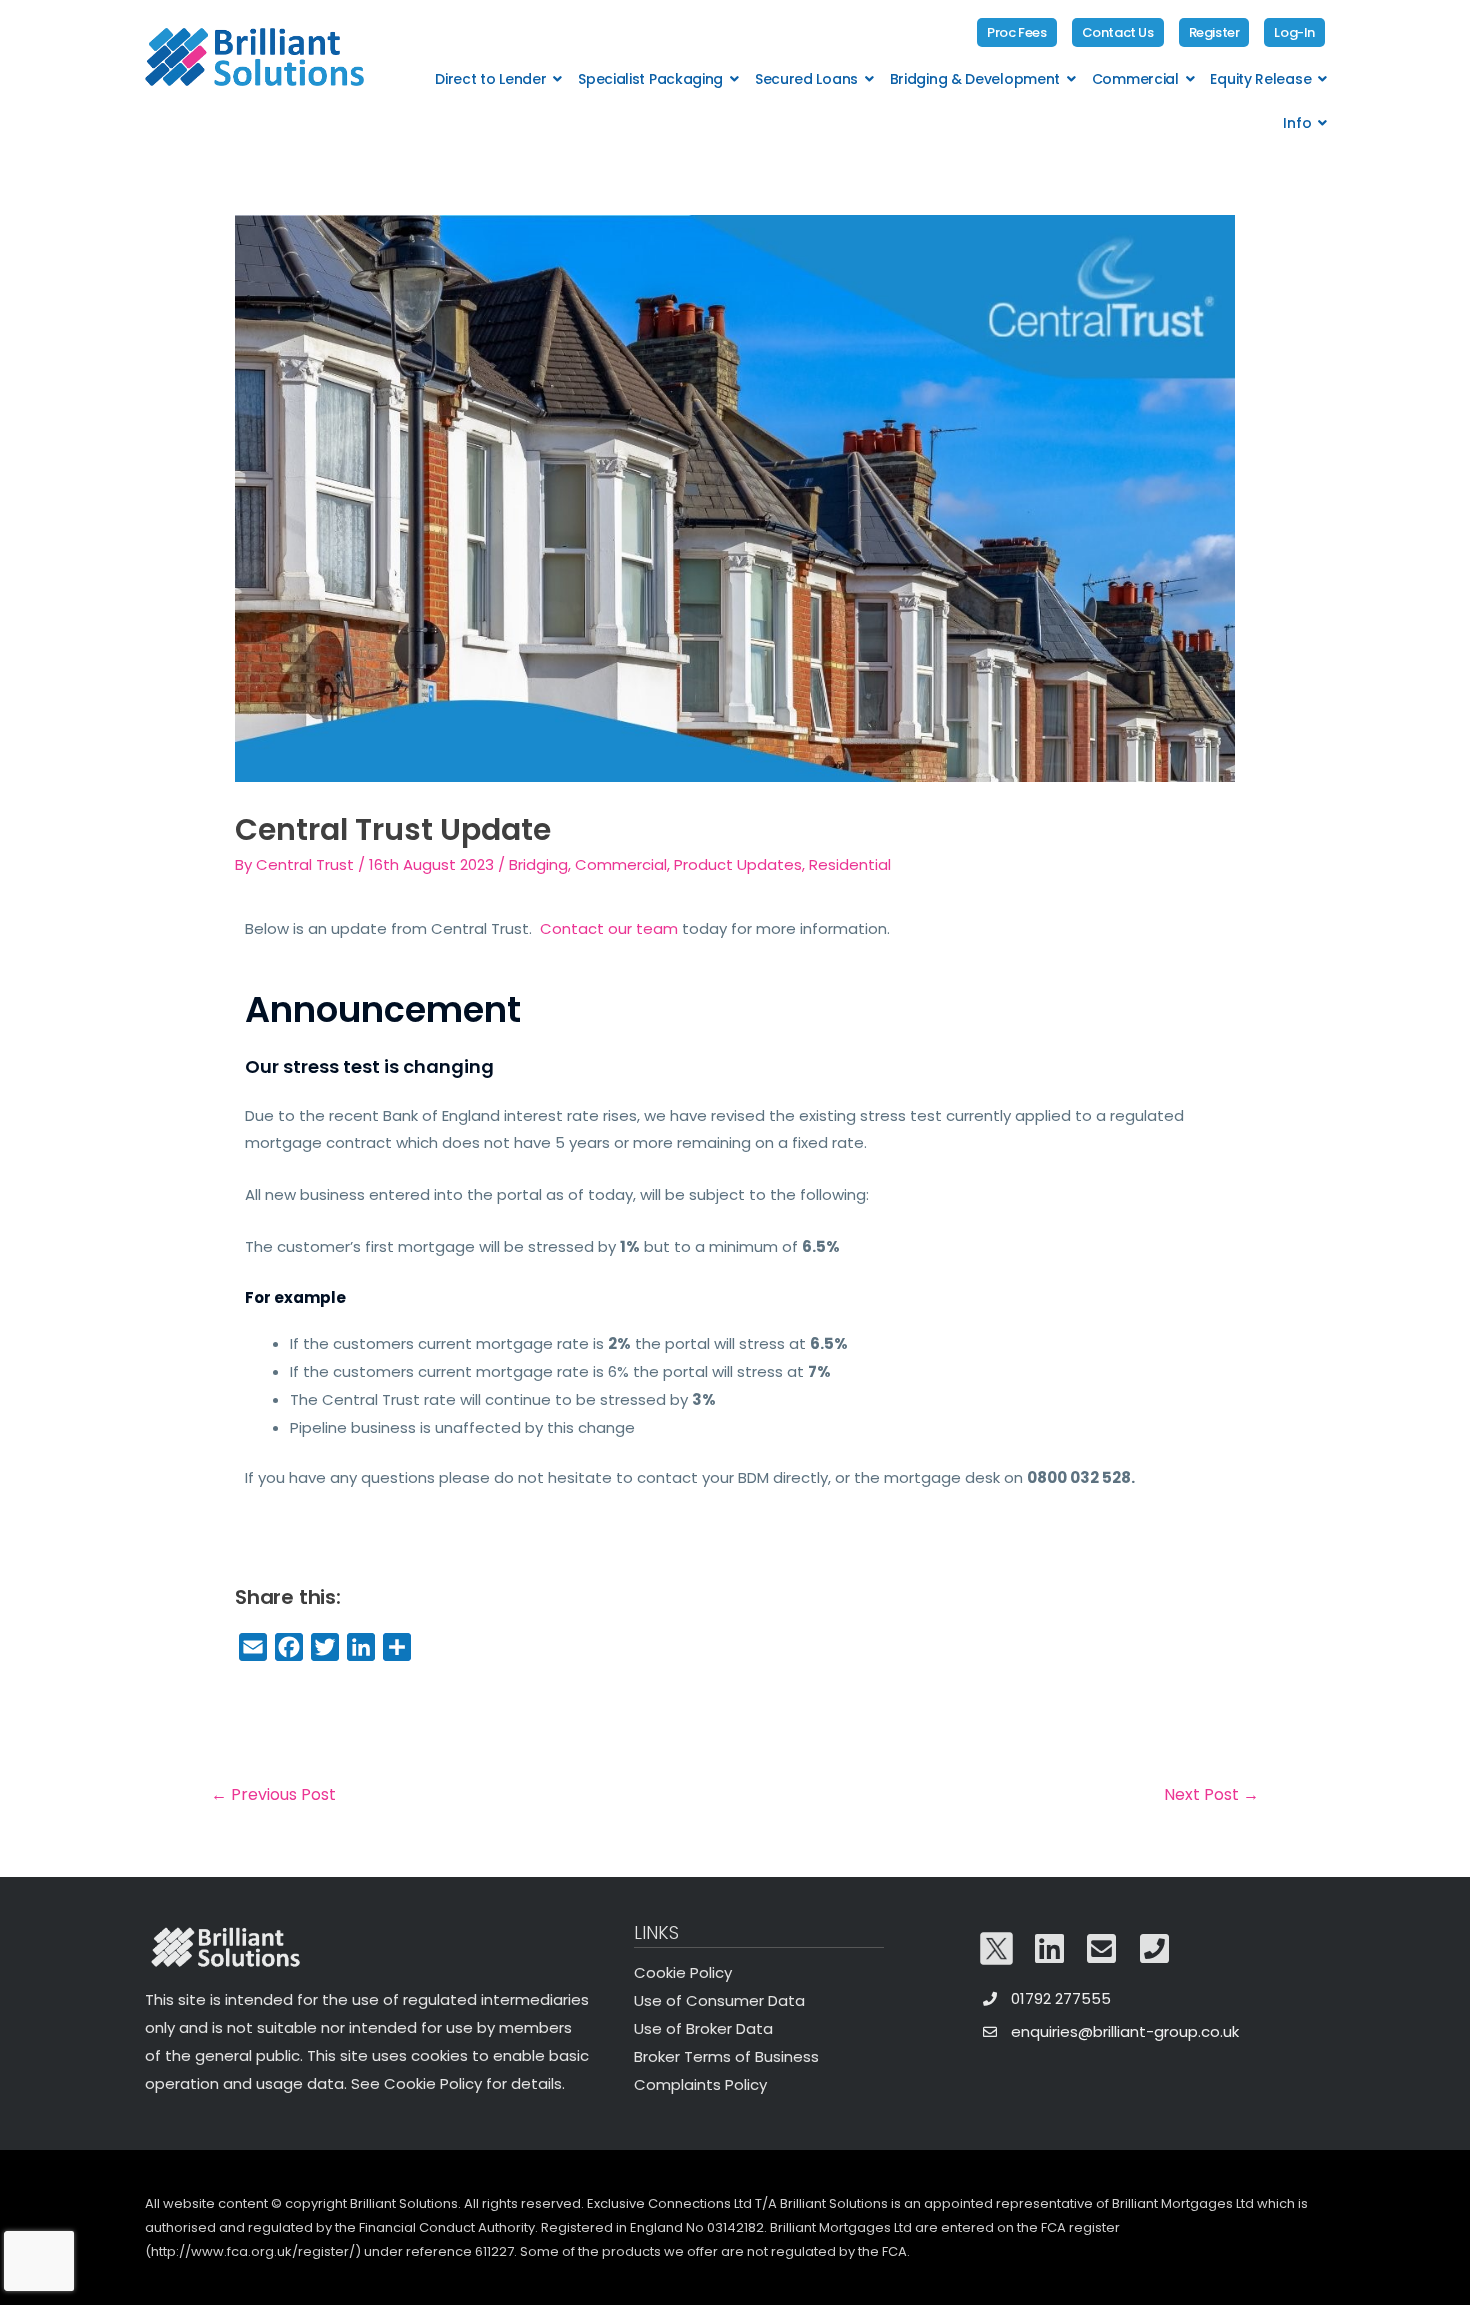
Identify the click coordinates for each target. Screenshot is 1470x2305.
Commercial (1135, 79)
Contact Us (1118, 32)
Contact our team (609, 928)
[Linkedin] (1050, 1949)
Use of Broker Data (703, 2028)
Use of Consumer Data (719, 2000)
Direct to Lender (490, 79)
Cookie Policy (683, 1972)
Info (1297, 123)
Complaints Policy (700, 2084)
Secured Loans (806, 79)
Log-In (1294, 32)
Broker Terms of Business (726, 2056)
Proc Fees (1016, 32)
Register (1214, 32)
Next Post (1211, 1794)
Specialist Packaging (650, 79)
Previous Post (273, 1794)
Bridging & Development (975, 79)
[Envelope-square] (1102, 1949)
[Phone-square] (1155, 1949)
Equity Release (1260, 79)
